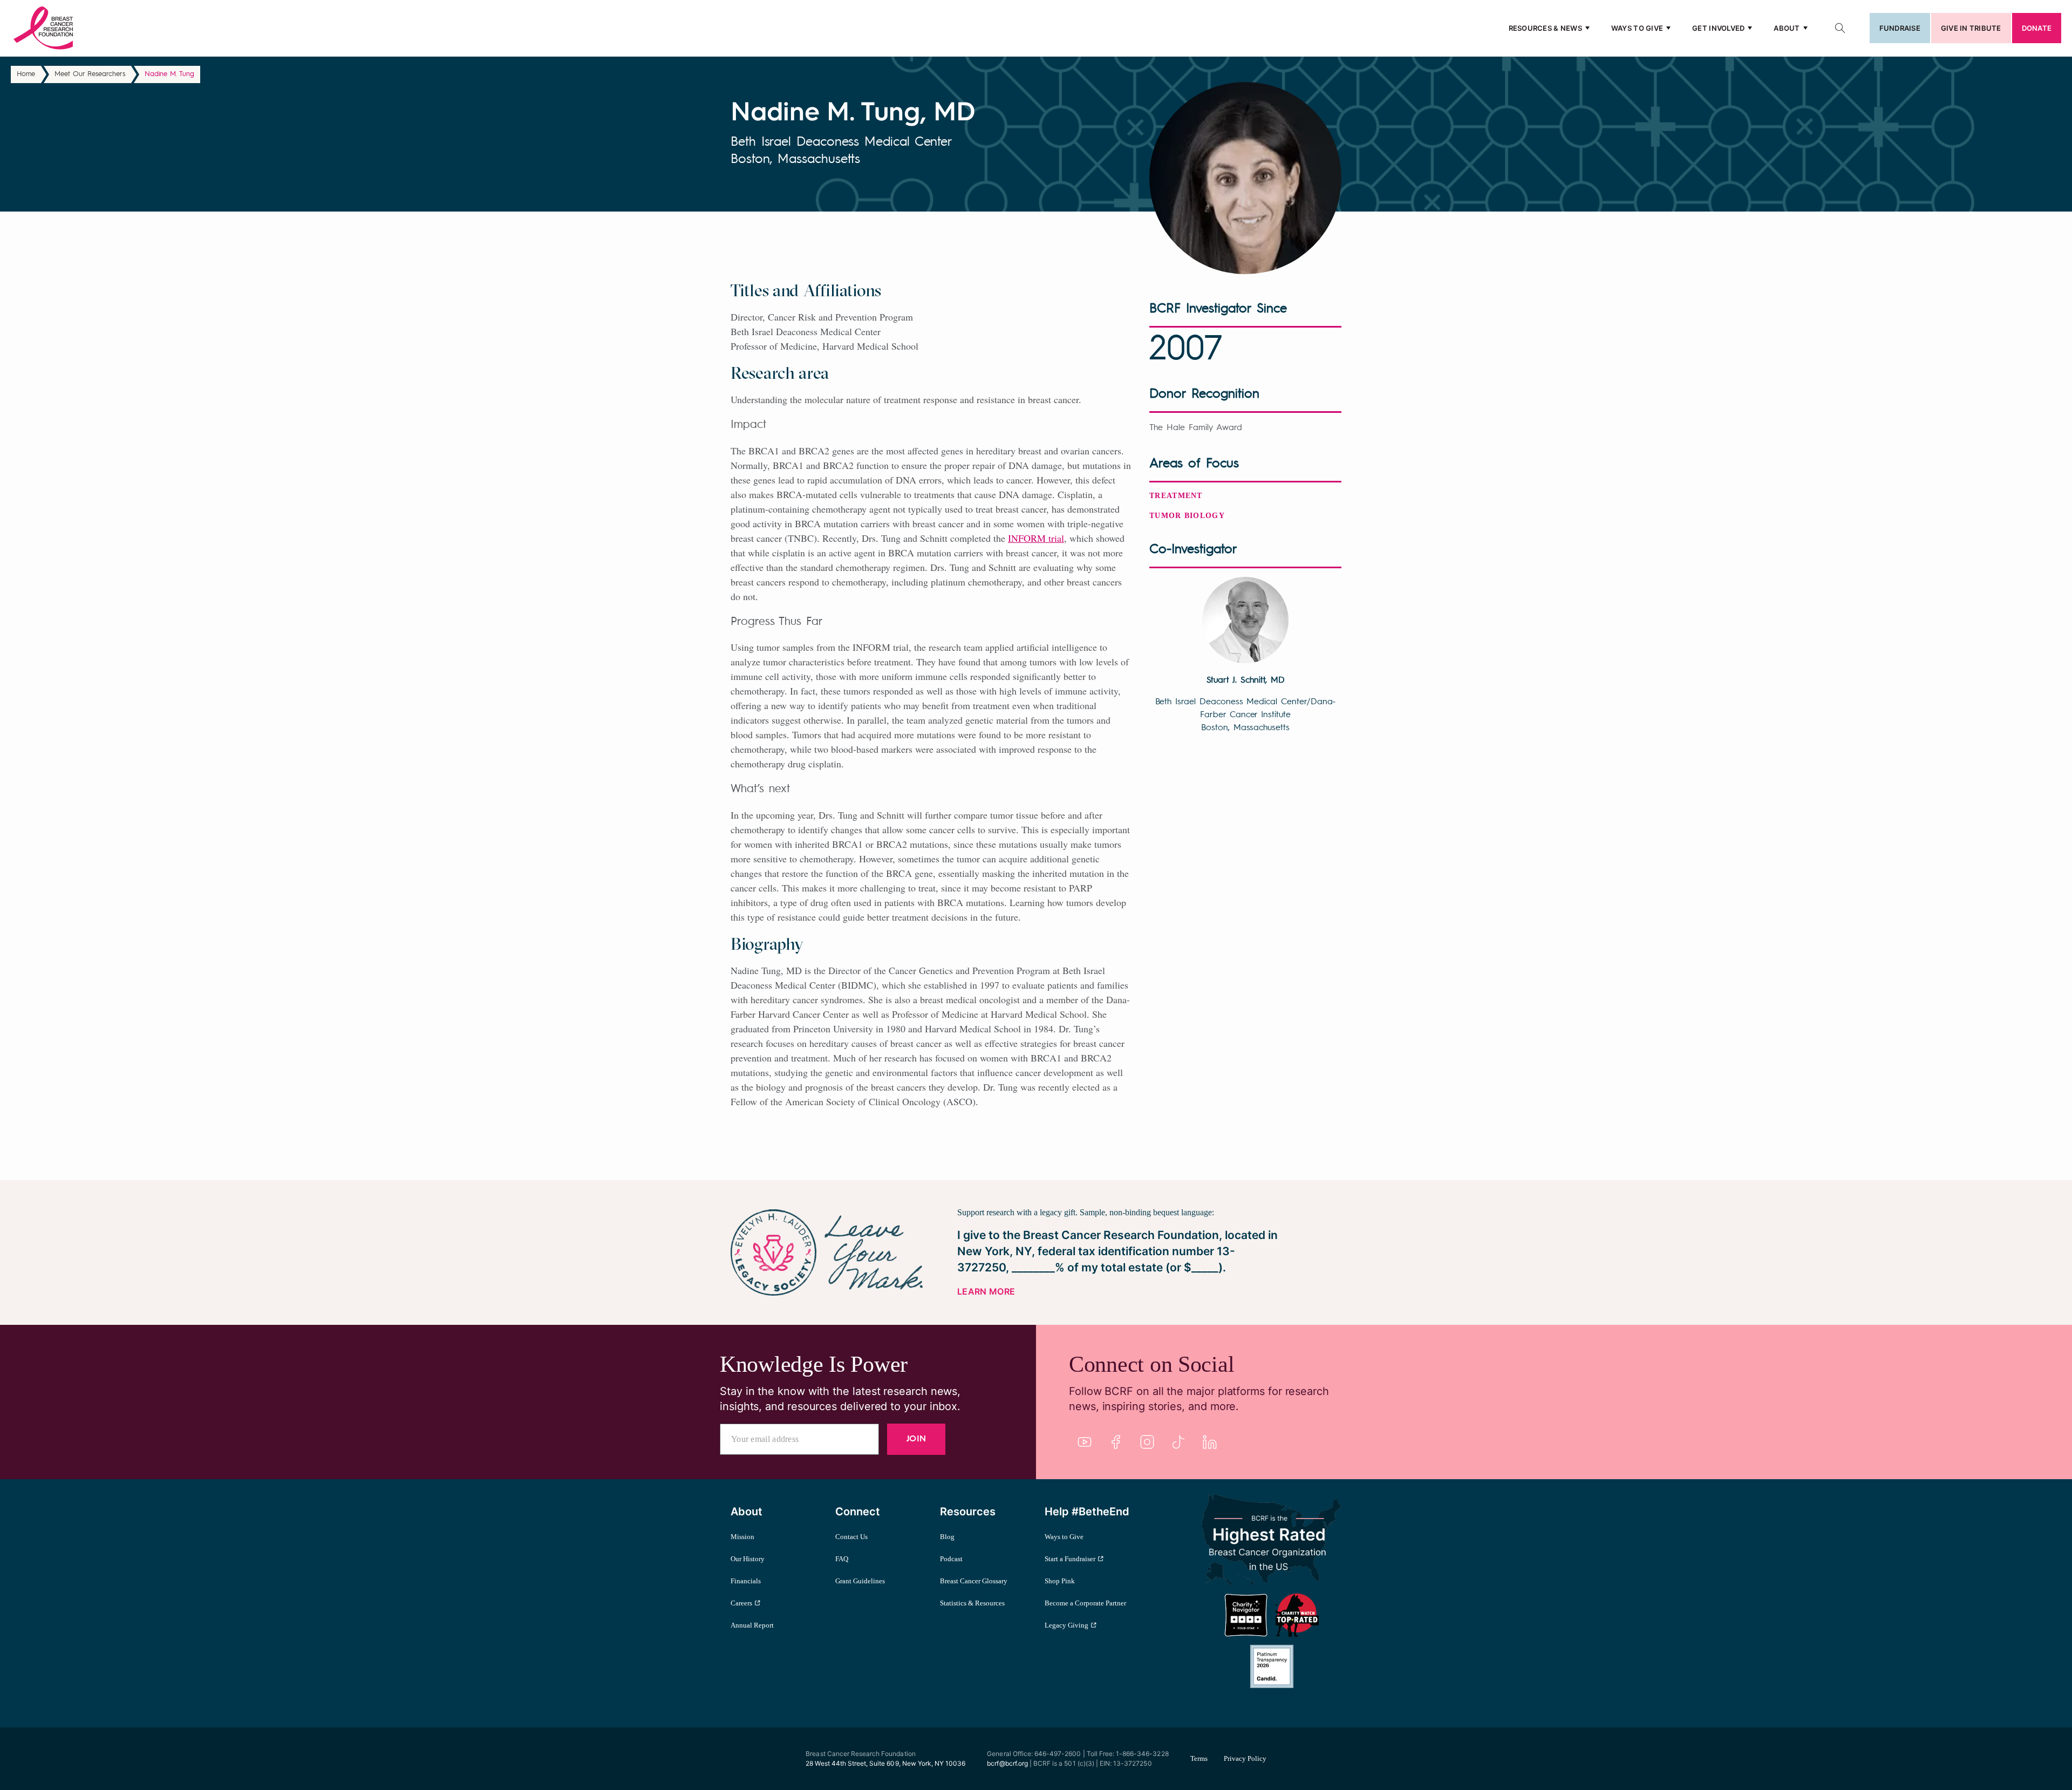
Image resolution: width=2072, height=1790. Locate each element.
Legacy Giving (1066, 1625)
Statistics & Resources (972, 1603)
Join (916, 1439)
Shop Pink (1060, 1581)
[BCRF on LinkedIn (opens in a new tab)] (1210, 1442)
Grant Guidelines (860, 1581)
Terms (1199, 1758)
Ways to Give (1637, 28)
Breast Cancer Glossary (974, 1581)
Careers (741, 1603)
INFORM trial (1036, 538)
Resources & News (1545, 28)
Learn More (986, 1291)
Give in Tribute (1971, 28)
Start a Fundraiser (1070, 1559)
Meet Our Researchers (90, 74)
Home (26, 74)
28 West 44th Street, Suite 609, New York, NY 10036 (885, 1763)
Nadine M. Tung (169, 74)
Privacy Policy (1245, 1758)
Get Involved (1718, 28)
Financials (746, 1581)
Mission (742, 1537)
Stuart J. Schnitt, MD (1246, 680)
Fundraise (1900, 28)
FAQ (842, 1559)
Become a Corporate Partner (1085, 1603)
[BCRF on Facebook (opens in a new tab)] (1116, 1442)
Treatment (1176, 496)
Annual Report (752, 1625)
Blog (947, 1537)
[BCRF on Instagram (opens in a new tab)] (1147, 1442)
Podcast (951, 1559)
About (1787, 28)
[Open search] (1840, 28)
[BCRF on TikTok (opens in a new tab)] (1178, 1442)
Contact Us (851, 1537)
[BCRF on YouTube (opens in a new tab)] (1085, 1442)
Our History (748, 1559)
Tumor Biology (1187, 516)
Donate (2037, 28)
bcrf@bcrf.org (1007, 1763)
